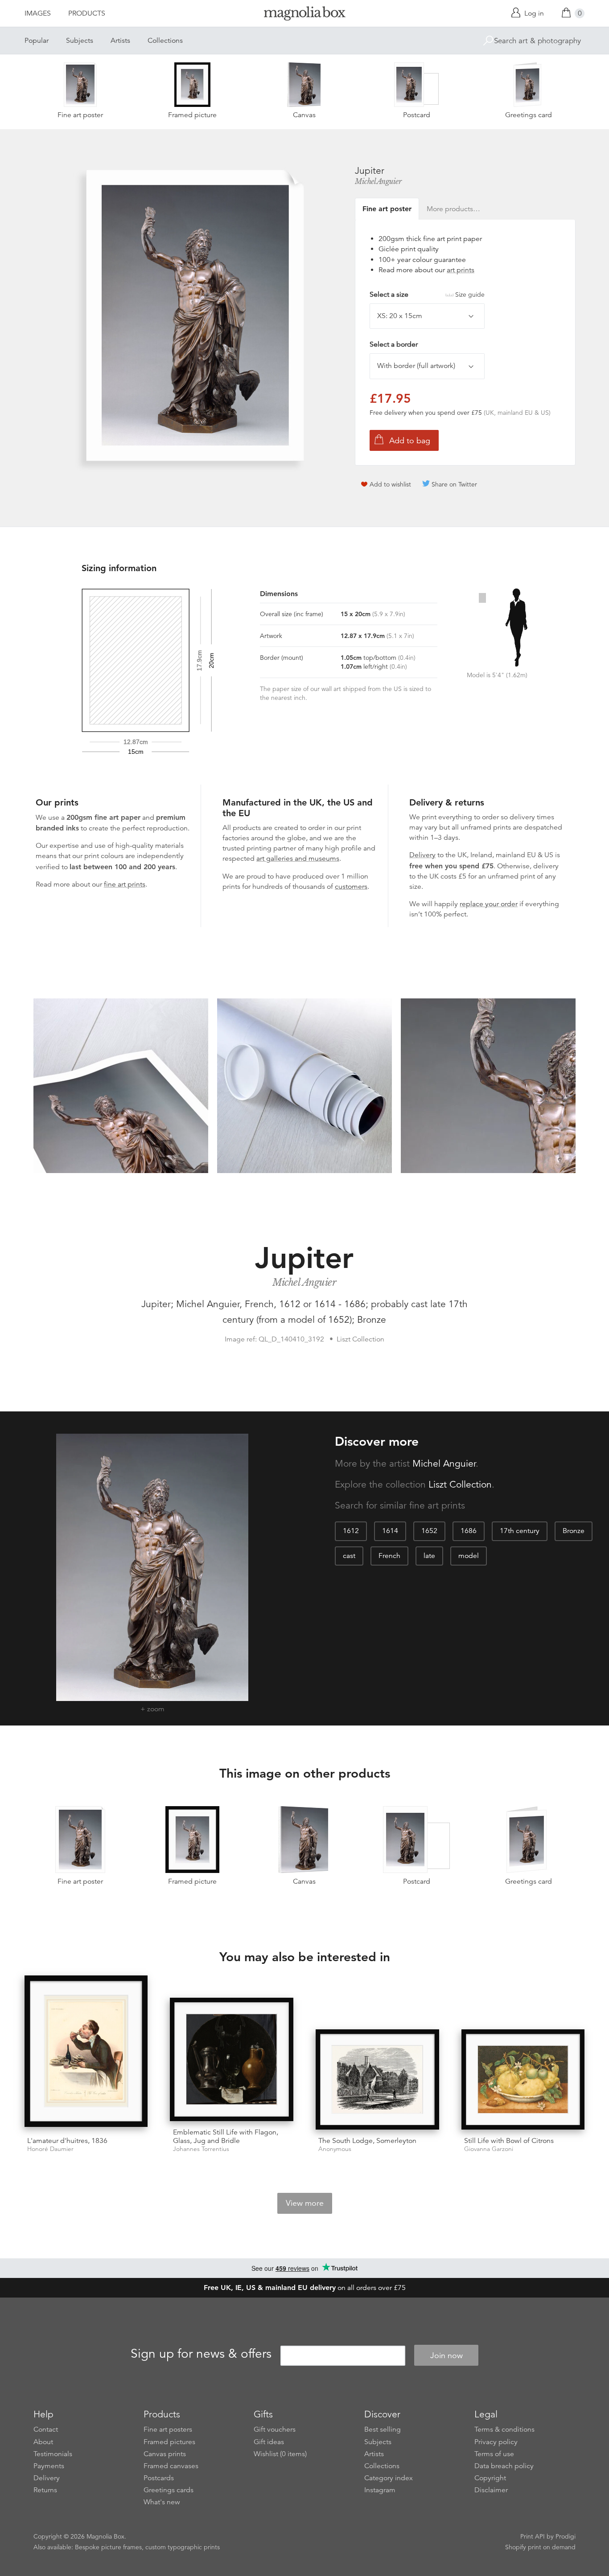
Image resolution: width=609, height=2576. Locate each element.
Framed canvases (171, 2466)
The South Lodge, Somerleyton (367, 2141)
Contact (46, 2429)
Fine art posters (168, 2429)
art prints (461, 270)
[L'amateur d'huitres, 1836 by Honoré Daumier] (86, 2053)
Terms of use (494, 2454)
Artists (120, 41)
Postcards (159, 2478)
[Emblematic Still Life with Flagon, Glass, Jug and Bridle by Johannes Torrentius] (232, 2059)
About (43, 2442)
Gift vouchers (275, 2429)
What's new (162, 2502)
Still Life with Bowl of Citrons (509, 2141)
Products (87, 13)
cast (349, 1556)
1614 (390, 1531)
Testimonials (53, 2454)
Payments (49, 2466)
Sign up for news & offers (201, 2354)
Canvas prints (165, 2454)
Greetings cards (169, 2490)
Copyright (490, 2478)
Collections (165, 41)
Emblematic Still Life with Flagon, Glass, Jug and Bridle (226, 2136)
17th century (520, 1531)
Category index (389, 2478)
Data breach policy (504, 2466)
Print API (533, 2536)
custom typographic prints (183, 2547)
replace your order (489, 904)
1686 (469, 1531)
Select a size (427, 294)
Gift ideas (269, 2442)
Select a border (394, 344)
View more (305, 2203)
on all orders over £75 (305, 2288)
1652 (429, 1531)
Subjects (80, 41)
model (469, 1556)
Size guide (470, 294)
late (429, 1556)
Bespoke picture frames (108, 2547)
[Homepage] (304, 15)
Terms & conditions (504, 2429)
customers (351, 887)
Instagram (380, 2490)
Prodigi (566, 2536)
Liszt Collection (460, 1484)
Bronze (574, 1531)
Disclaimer (491, 2490)
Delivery (422, 855)
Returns (45, 2490)
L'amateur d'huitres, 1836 (67, 2141)
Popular (37, 41)
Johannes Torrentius (201, 2149)
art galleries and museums (298, 859)
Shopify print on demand (540, 2547)
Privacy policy (496, 2442)
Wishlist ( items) (280, 2454)
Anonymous (335, 2149)
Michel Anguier (378, 181)
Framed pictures (169, 2442)
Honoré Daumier (50, 2149)
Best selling (383, 2429)
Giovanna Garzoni (489, 2149)
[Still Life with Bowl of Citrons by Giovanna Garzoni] (523, 2079)
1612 (351, 1531)
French (389, 1556)
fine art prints (125, 884)
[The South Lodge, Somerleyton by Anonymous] (377, 2079)
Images (38, 13)
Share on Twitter (454, 484)
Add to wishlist (390, 484)
